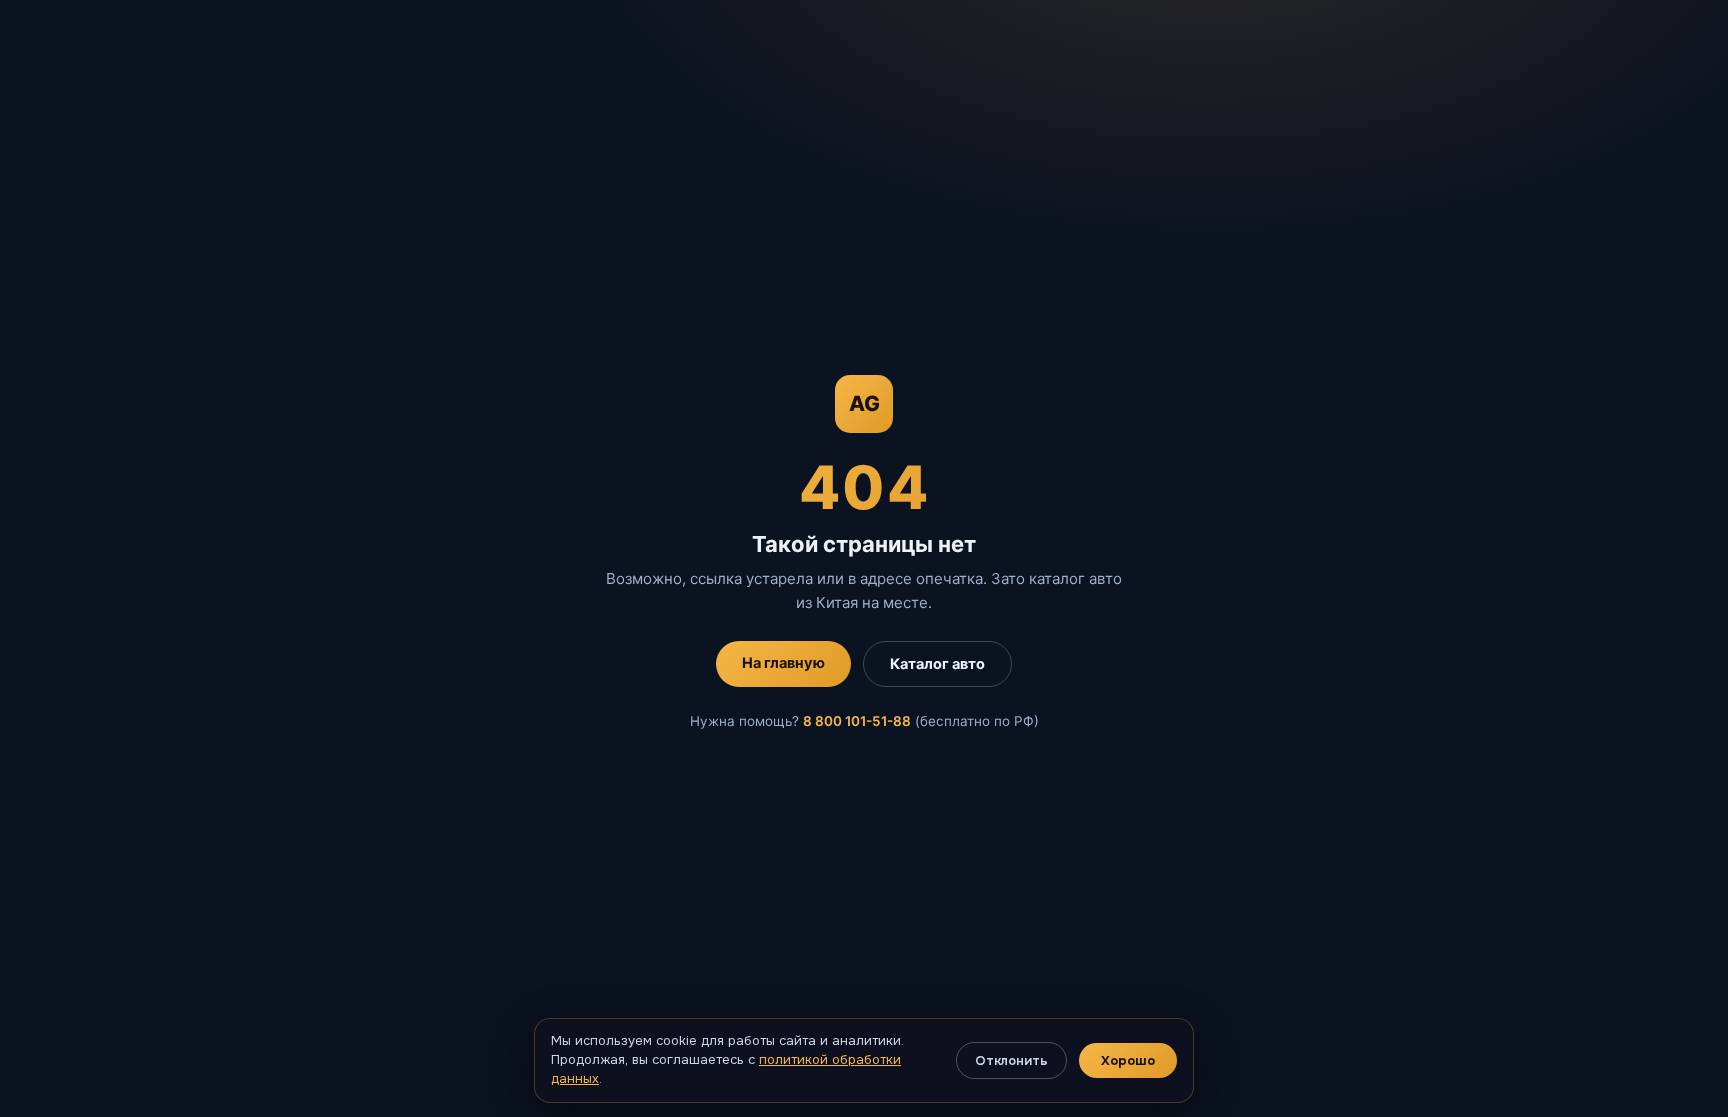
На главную (783, 663)
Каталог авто (937, 664)
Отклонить (1011, 1060)
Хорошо (1128, 1060)
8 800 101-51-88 (857, 721)
